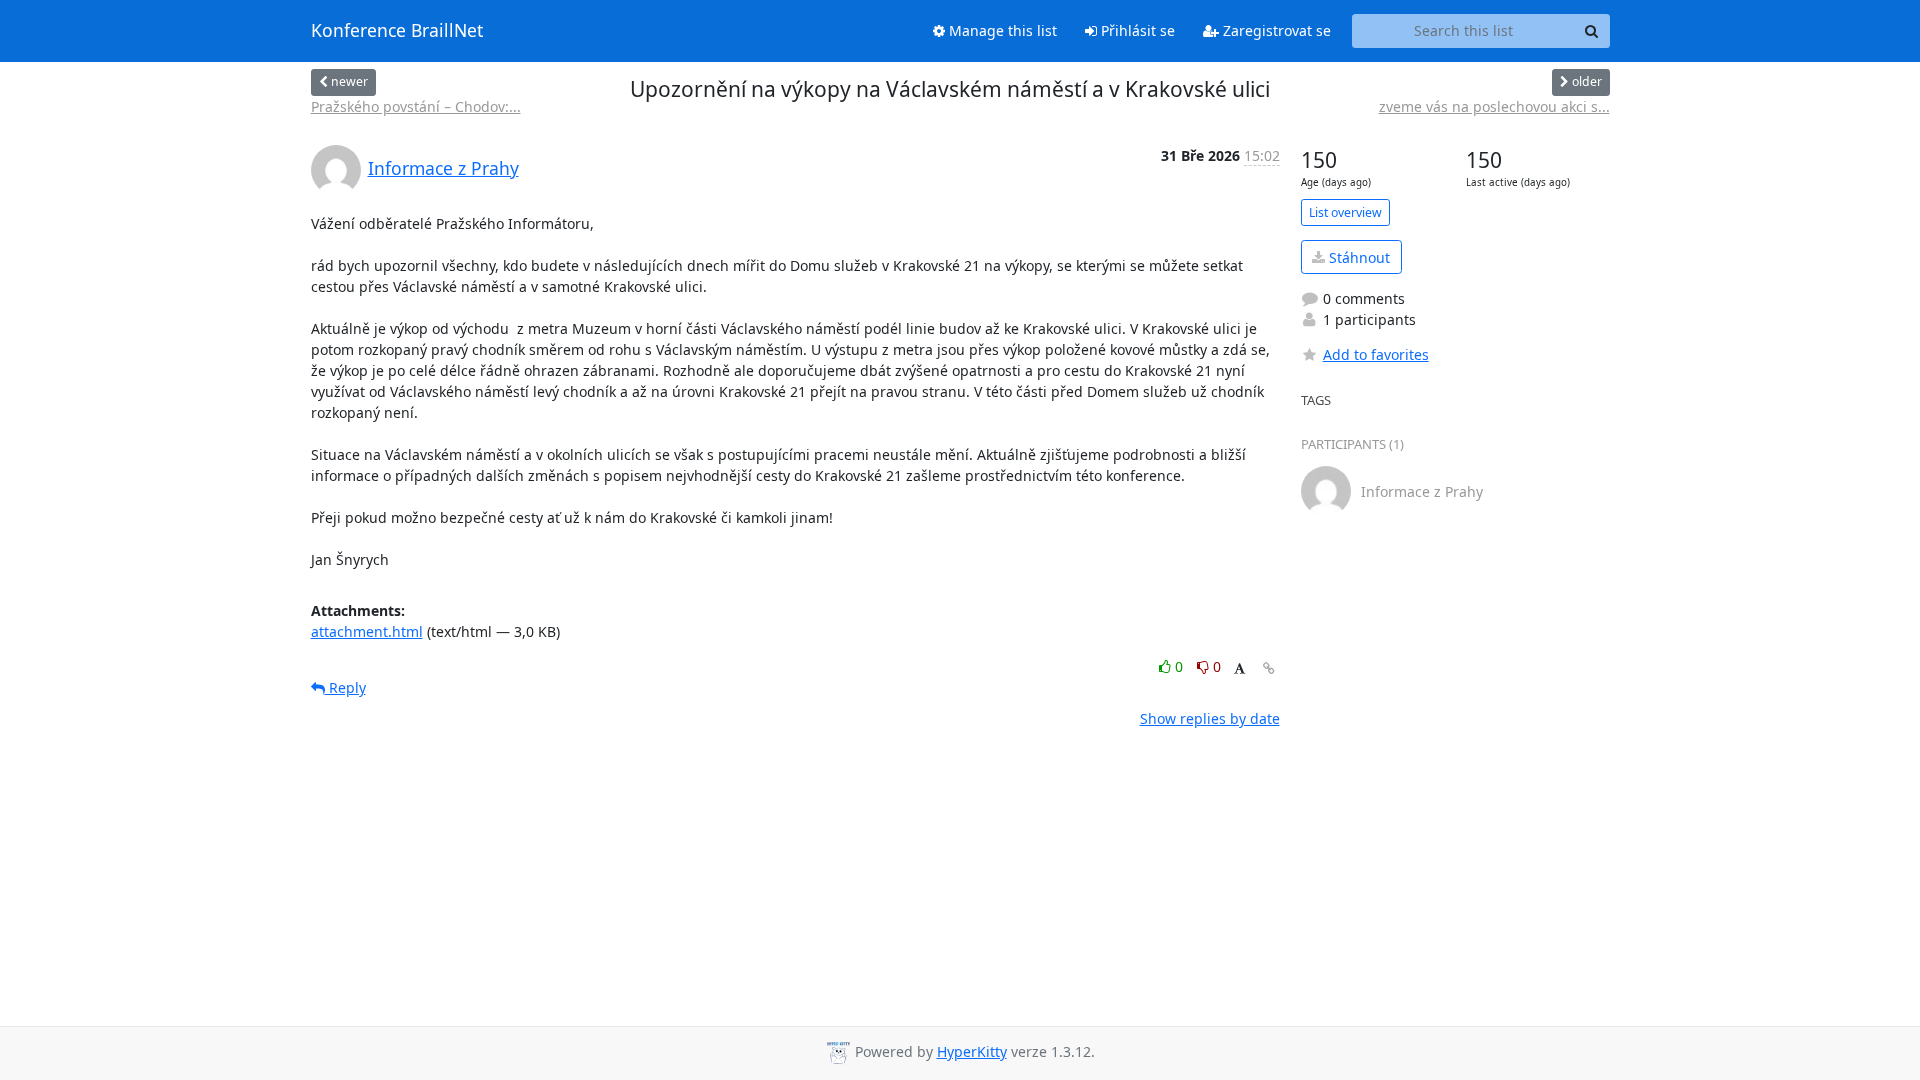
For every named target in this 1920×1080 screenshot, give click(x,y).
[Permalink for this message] (1269, 668)
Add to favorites (1376, 354)
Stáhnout (1357, 257)
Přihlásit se (1136, 30)
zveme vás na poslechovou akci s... (1494, 106)
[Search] (1592, 31)
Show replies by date (1210, 718)
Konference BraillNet (397, 31)
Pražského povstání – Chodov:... (416, 106)
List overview (1345, 212)
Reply (345, 687)
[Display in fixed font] (1239, 669)
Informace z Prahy (443, 168)
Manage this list (1001, 30)
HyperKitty (972, 1051)
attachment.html (367, 631)
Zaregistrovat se (1275, 30)
